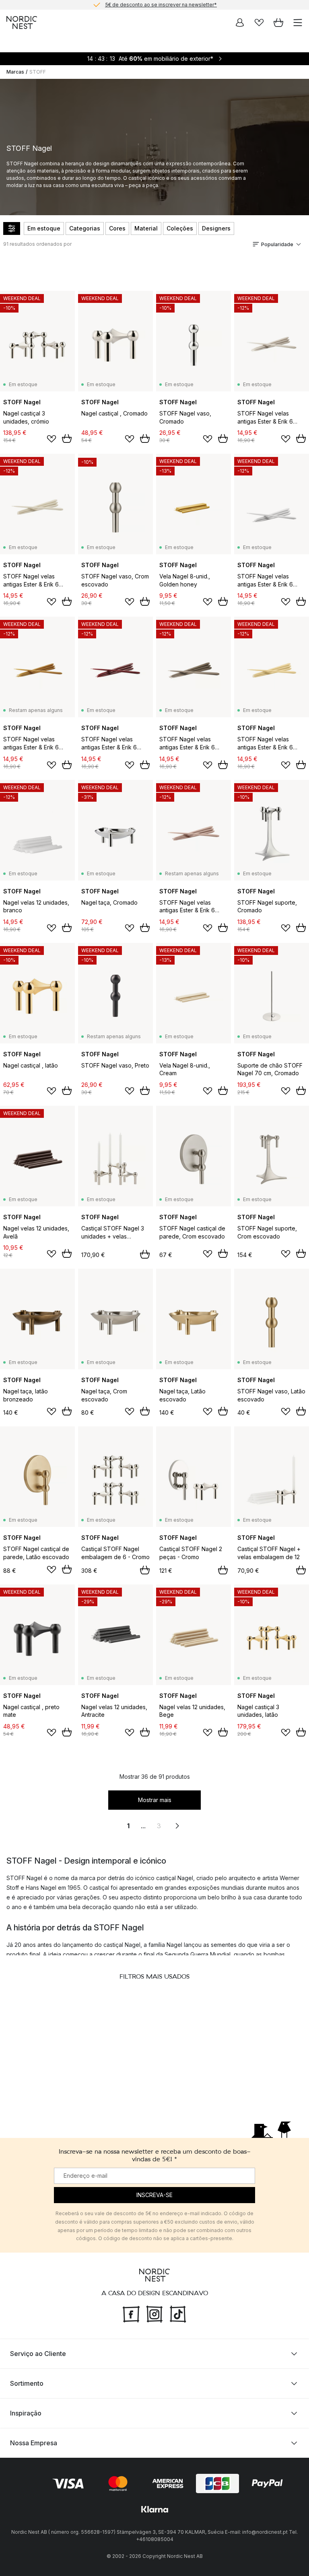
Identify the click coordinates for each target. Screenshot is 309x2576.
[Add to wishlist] (51, 439)
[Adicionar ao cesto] (67, 438)
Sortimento (27, 2383)
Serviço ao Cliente (38, 2354)
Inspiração (26, 2413)
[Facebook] (131, 2313)
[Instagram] (154, 2313)
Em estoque (44, 228)
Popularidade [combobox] (277, 244)
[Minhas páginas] (240, 23)
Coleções (180, 228)
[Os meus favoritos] (259, 23)
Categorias (85, 228)
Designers (216, 228)
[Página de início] (22, 23)
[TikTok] (178, 2313)
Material (146, 228)
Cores (117, 228)
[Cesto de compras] (278, 23)
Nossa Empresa (34, 2443)
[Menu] (298, 23)
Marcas (15, 72)
